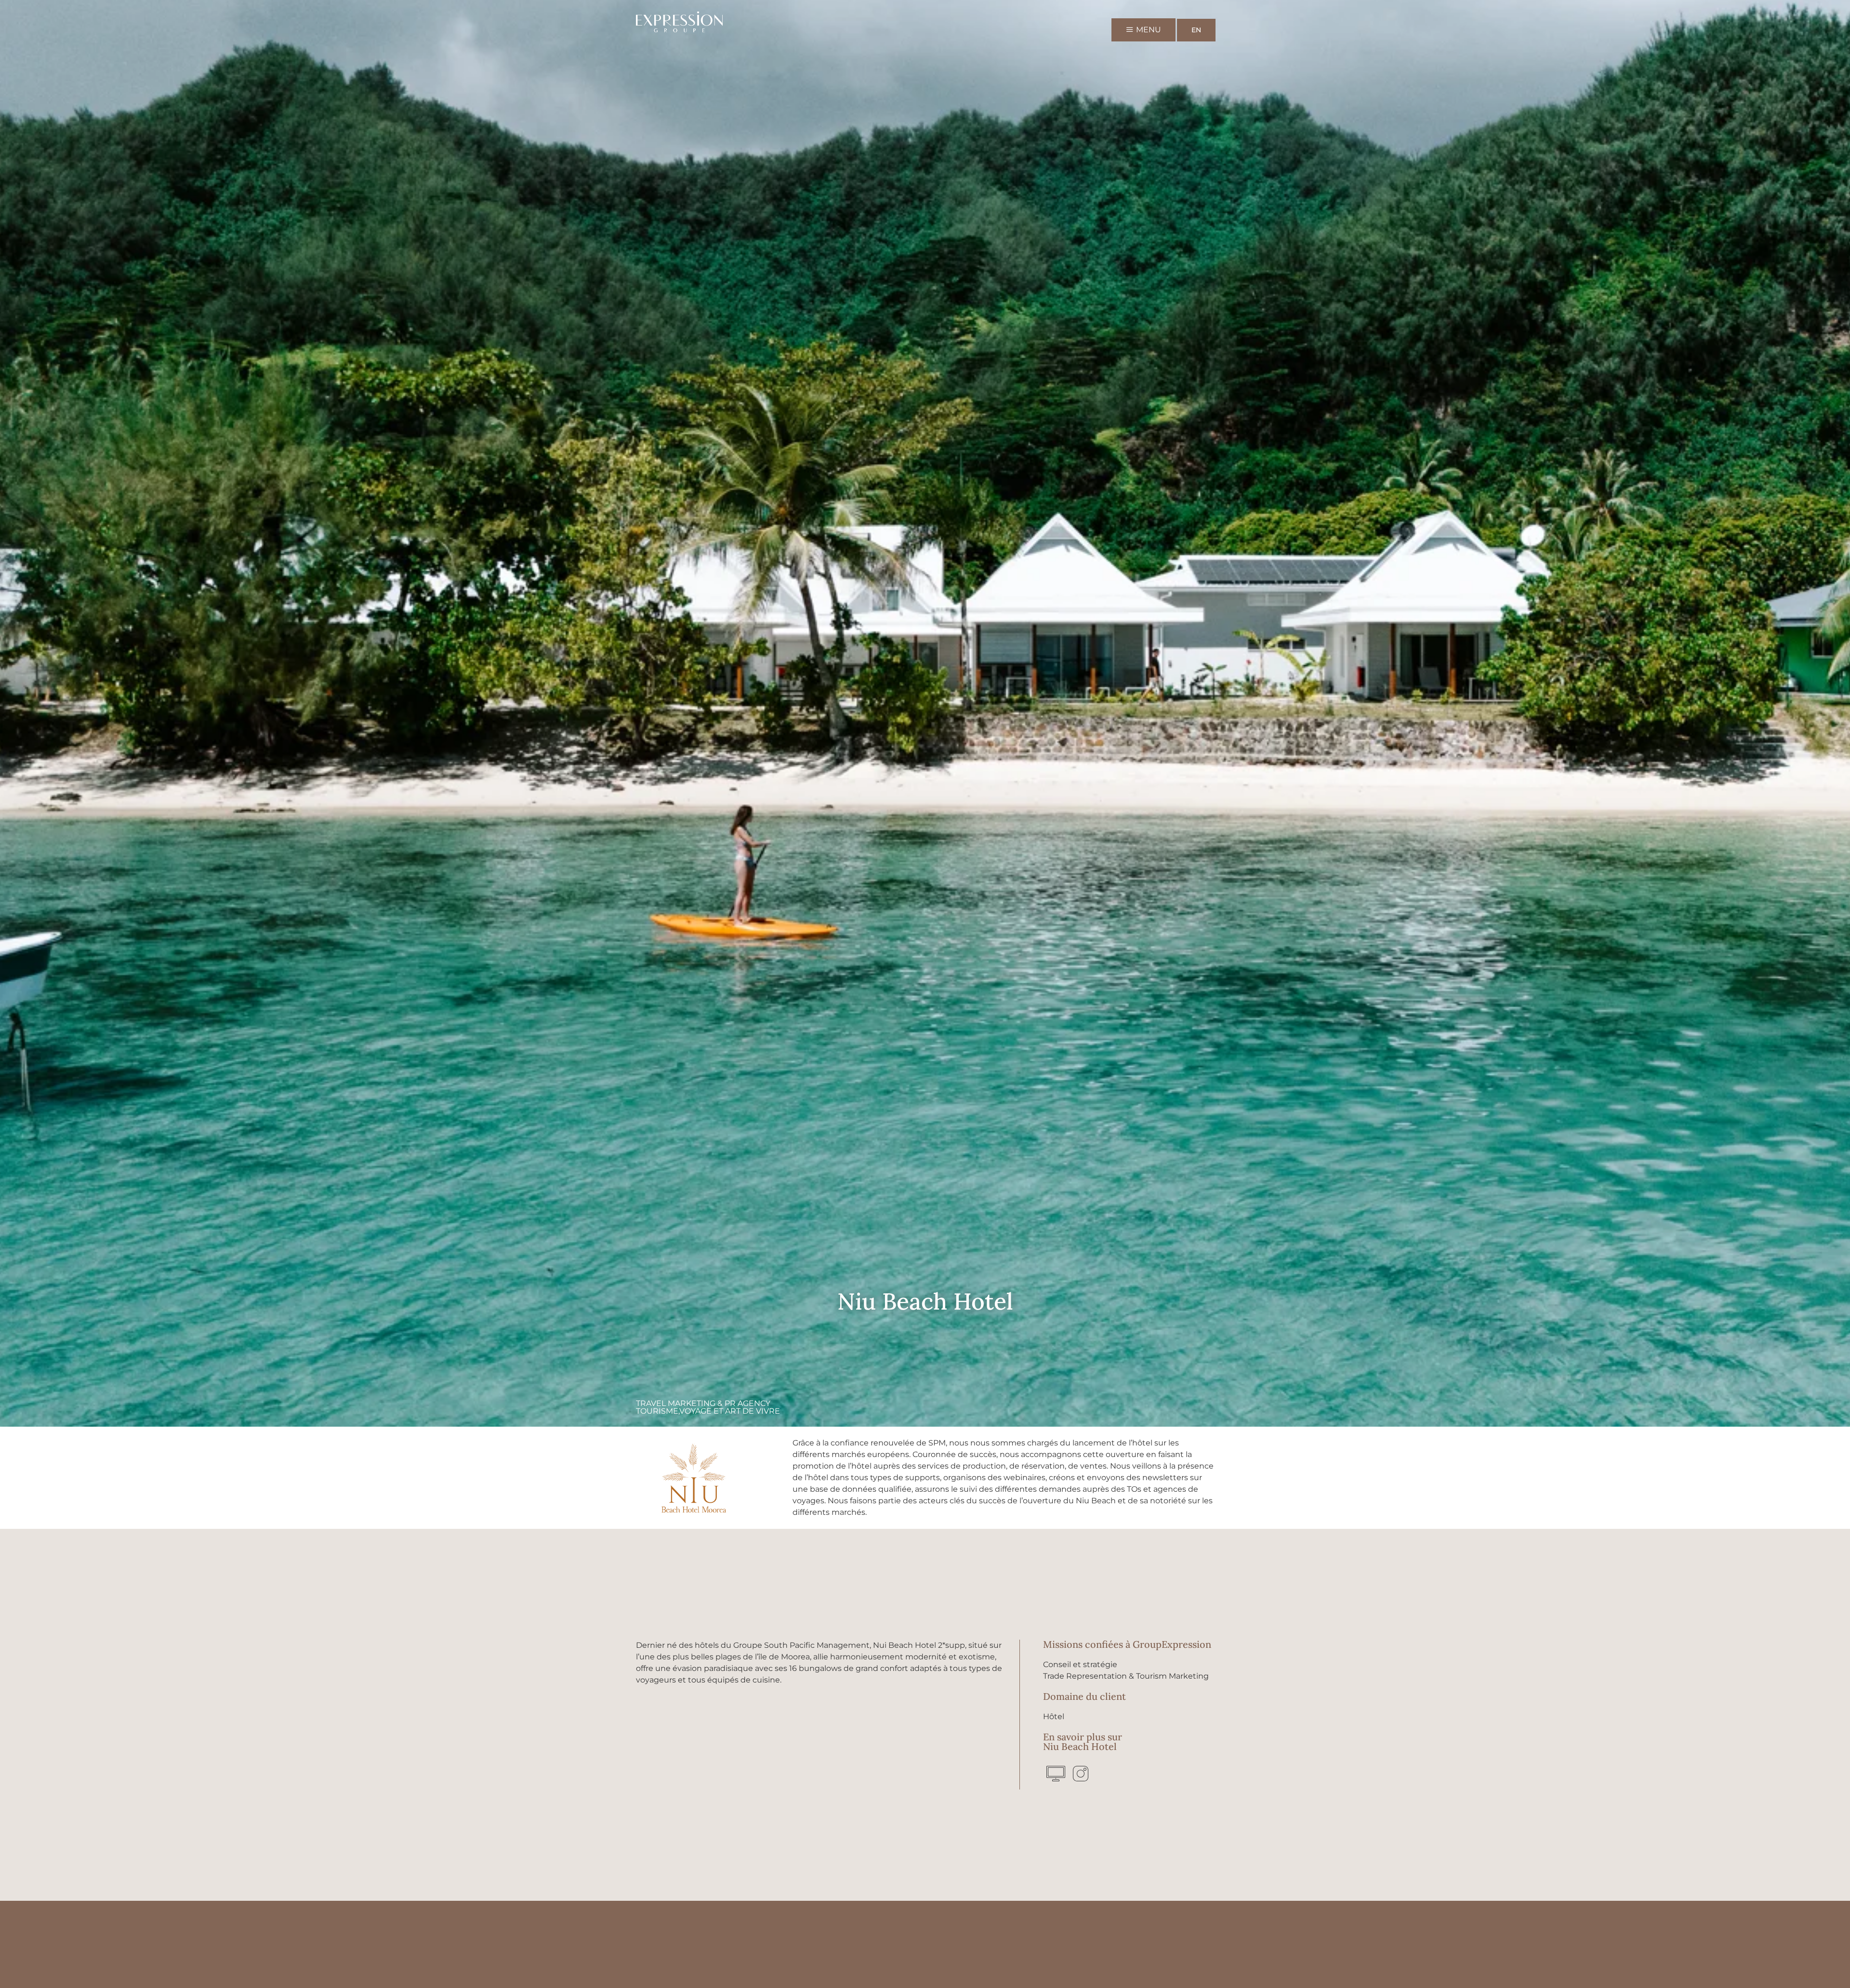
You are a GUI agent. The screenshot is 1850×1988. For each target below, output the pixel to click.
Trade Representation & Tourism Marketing (1126, 1676)
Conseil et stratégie (1080, 1664)
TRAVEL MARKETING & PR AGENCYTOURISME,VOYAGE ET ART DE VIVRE (708, 1407)
